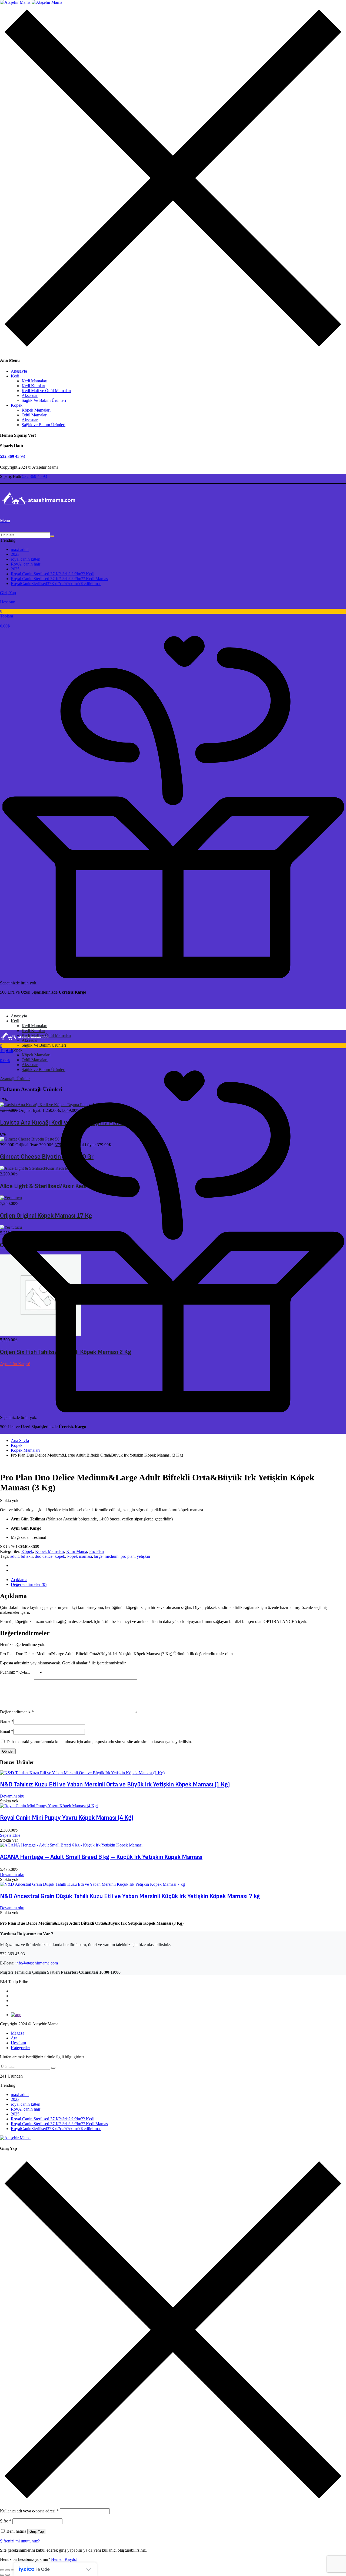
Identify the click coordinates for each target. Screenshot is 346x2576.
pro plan (128, 1556)
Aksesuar (30, 395)
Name (7, 1721)
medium (112, 1556)
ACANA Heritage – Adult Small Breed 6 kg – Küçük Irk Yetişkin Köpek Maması (101, 1857)
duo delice (44, 1556)
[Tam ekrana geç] (8, 2570)
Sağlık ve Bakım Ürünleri (44, 425)
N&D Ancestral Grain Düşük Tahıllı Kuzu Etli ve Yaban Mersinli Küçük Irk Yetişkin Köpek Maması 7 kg (130, 1896)
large (98, 1556)
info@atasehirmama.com (37, 1963)
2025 (15, 569)
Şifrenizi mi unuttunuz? (20, 2541)
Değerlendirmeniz (17, 1712)
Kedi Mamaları (34, 381)
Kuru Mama (77, 1551)
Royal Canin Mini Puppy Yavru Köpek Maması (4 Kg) (67, 1818)
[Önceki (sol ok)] (2, 2575)
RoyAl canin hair (26, 564)
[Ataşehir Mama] (31, 2)
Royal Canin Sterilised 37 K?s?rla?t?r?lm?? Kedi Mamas (59, 579)
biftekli (27, 1556)
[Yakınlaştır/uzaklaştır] (2, 2570)
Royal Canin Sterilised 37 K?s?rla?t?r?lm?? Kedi (53, 574)
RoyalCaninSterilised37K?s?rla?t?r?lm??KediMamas (56, 584)
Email (7, 1731)
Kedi (15, 376)
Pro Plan (97, 1551)
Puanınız (9, 1672)
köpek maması (80, 1556)
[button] (173, 619)
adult (14, 1556)
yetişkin (143, 1556)
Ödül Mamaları (35, 415)
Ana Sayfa (20, 1440)
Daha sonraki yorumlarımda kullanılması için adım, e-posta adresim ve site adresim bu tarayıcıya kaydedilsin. (99, 1742)
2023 (15, 554)
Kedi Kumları (33, 386)
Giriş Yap (37, 2531)
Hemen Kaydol (64, 2559)
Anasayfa (19, 371)
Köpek (17, 405)
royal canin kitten (26, 559)
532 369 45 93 (12, 456)
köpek (60, 1556)
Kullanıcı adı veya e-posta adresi (29, 2511)
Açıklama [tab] (19, 1580)
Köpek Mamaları (36, 410)
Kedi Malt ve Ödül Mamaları (46, 391)
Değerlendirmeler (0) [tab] (29, 1584)
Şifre (6, 2521)
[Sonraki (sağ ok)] (8, 2575)
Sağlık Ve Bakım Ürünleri (44, 400)
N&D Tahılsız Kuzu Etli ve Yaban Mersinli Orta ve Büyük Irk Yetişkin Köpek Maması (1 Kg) (115, 1784)
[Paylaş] (13, 2570)
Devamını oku (12, 1796)
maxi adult (20, 549)
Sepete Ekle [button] (10, 1835)
